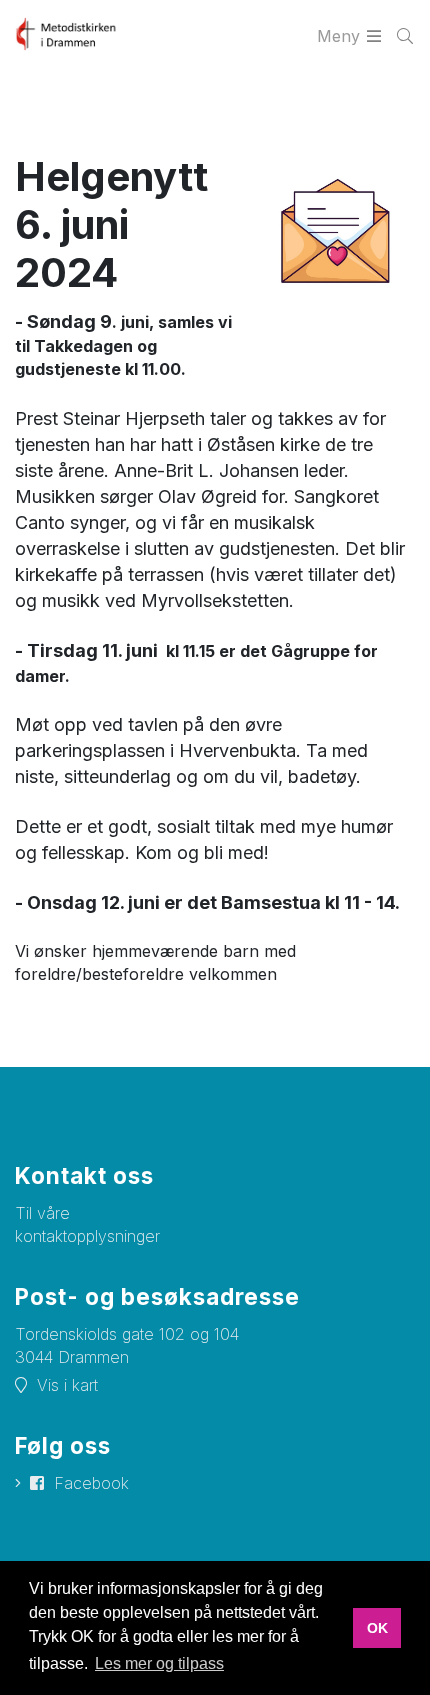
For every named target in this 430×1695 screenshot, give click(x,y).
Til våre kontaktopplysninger (87, 1224)
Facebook (91, 1483)
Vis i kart (67, 1385)
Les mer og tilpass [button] (159, 1663)
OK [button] (377, 1628)
